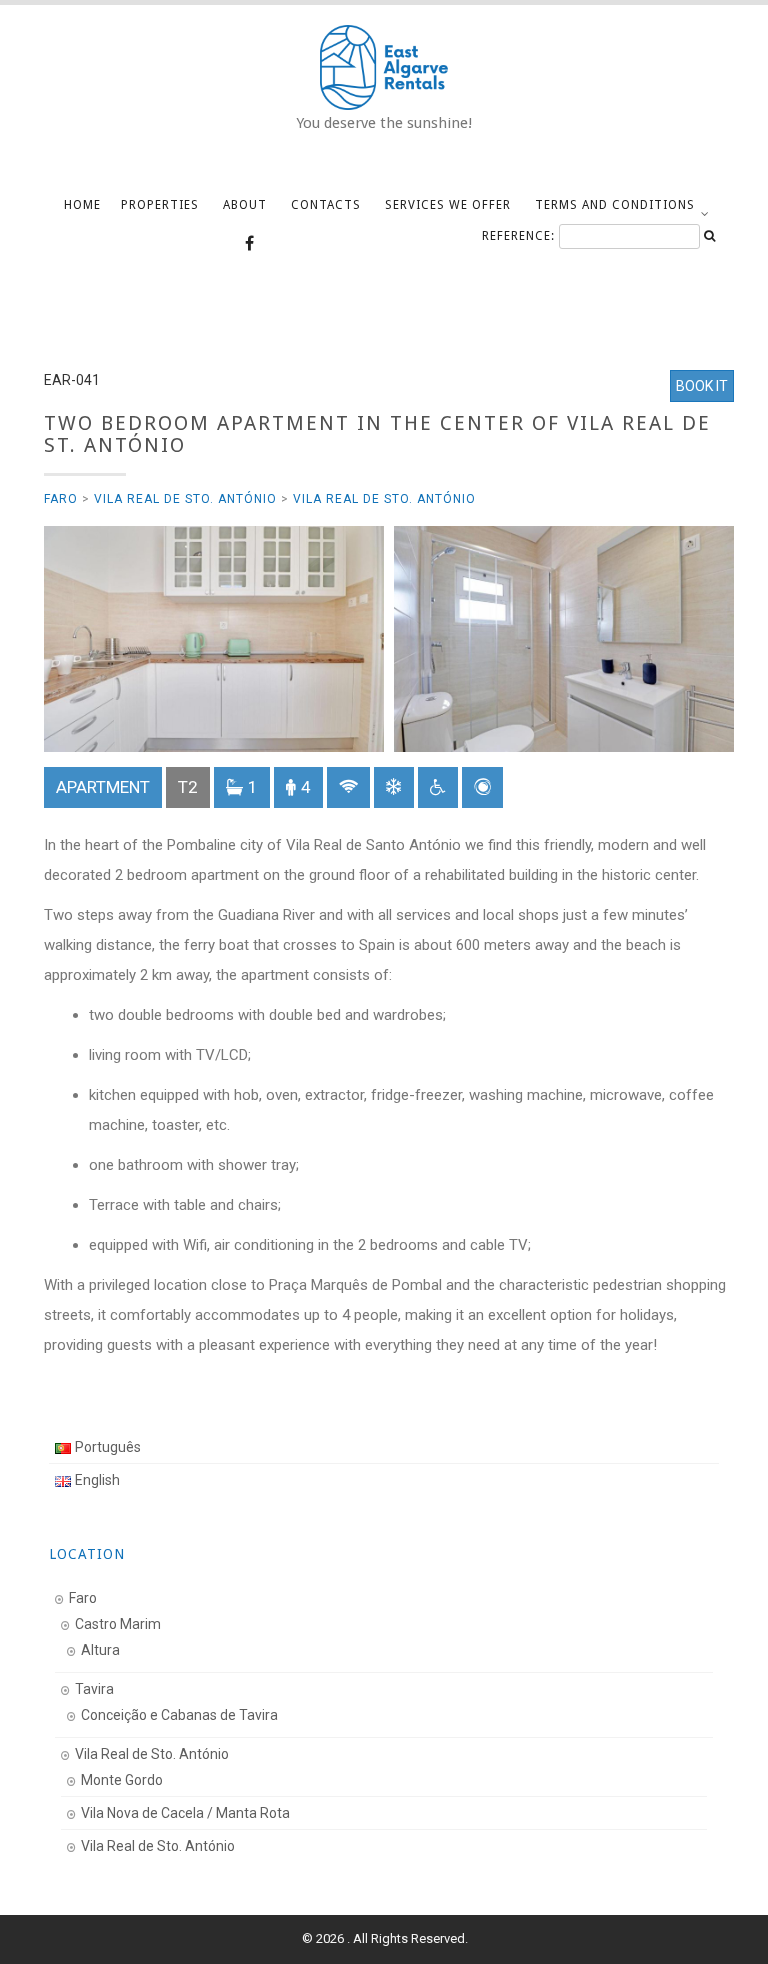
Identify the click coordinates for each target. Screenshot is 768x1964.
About (245, 205)
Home (82, 205)
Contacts (326, 205)
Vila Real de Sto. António (185, 499)
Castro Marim (118, 1624)
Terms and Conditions (615, 205)
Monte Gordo (122, 1780)
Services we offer (448, 205)
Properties (160, 205)
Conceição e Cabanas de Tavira (179, 1715)
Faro (61, 499)
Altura (100, 1650)
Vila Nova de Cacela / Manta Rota (185, 1813)
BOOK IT (702, 386)
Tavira (94, 1689)
